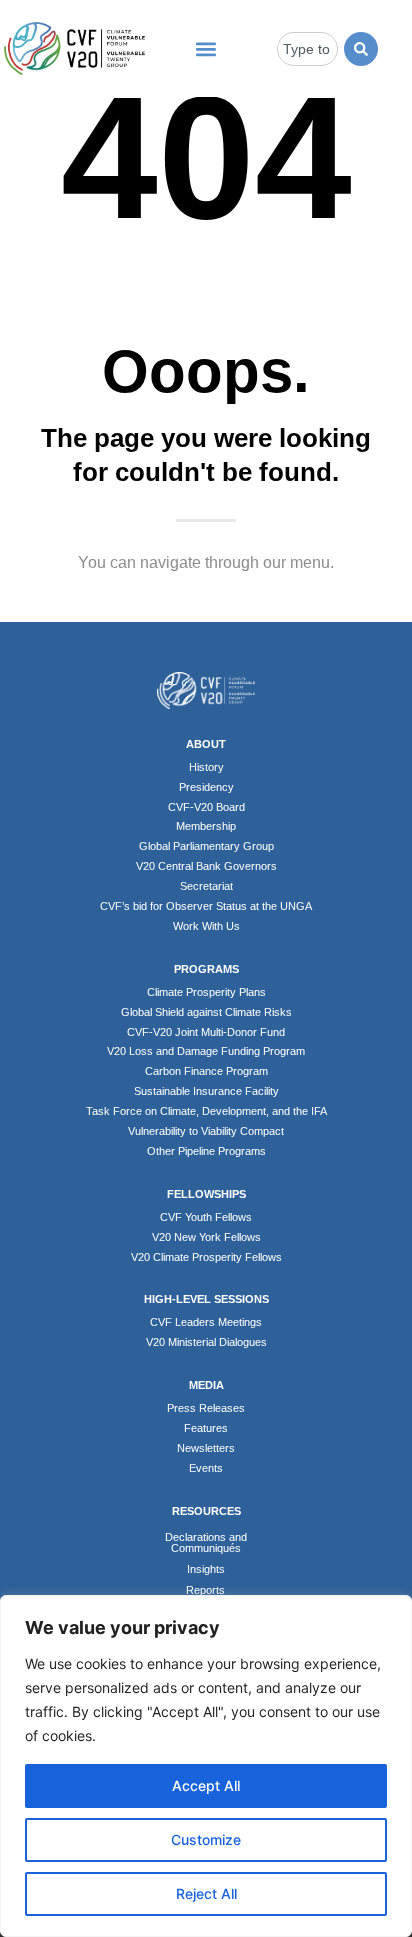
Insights (206, 1569)
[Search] (361, 49)
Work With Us (206, 926)
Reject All (206, 1893)
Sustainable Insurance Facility (206, 1091)
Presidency (206, 787)
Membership (206, 826)
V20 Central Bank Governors (206, 866)
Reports (205, 1590)
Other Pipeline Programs (206, 1151)
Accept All (206, 1785)
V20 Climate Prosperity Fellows (206, 1257)
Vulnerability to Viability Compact (206, 1131)
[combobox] (307, 49)
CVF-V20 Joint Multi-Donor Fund (206, 1032)
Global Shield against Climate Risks (206, 1012)
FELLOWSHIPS (206, 1194)
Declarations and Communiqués (206, 1542)
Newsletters (206, 1448)
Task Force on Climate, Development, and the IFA (206, 1111)
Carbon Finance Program (206, 1071)
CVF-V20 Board (206, 807)
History (206, 767)
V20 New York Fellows (206, 1237)
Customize (206, 1839)
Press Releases (206, 1408)
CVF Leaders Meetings (206, 1322)
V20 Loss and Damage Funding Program (206, 1051)
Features (206, 1428)
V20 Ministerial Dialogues (206, 1342)
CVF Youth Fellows (206, 1217)
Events (206, 1468)
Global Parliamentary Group (206, 846)
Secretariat (206, 886)
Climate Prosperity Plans (206, 992)
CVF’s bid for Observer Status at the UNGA (206, 906)
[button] (205, 48)
